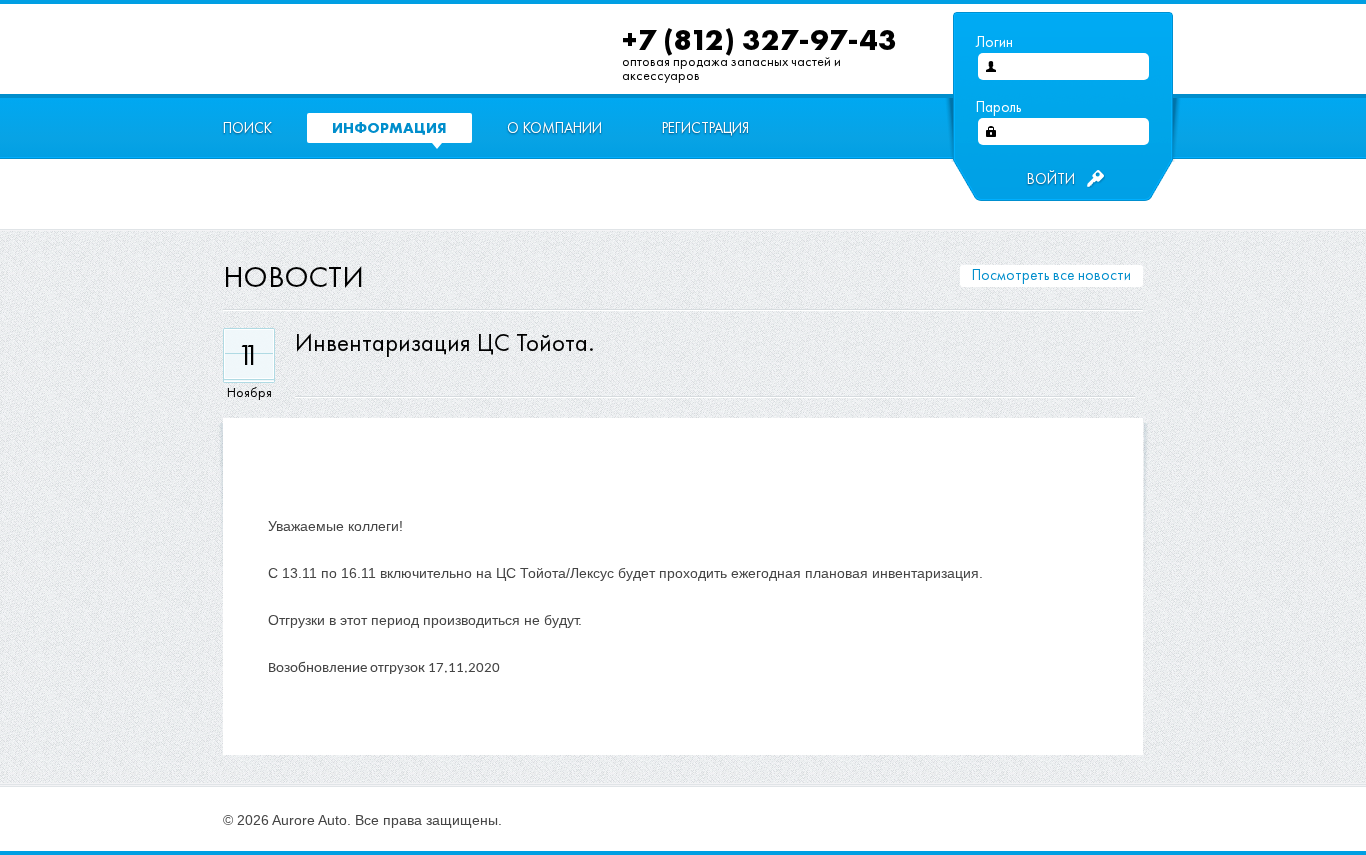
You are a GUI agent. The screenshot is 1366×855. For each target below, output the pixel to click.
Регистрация (705, 128)
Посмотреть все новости (1051, 275)
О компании (554, 128)
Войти (1051, 179)
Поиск (247, 128)
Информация (389, 127)
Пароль (998, 107)
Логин (994, 42)
